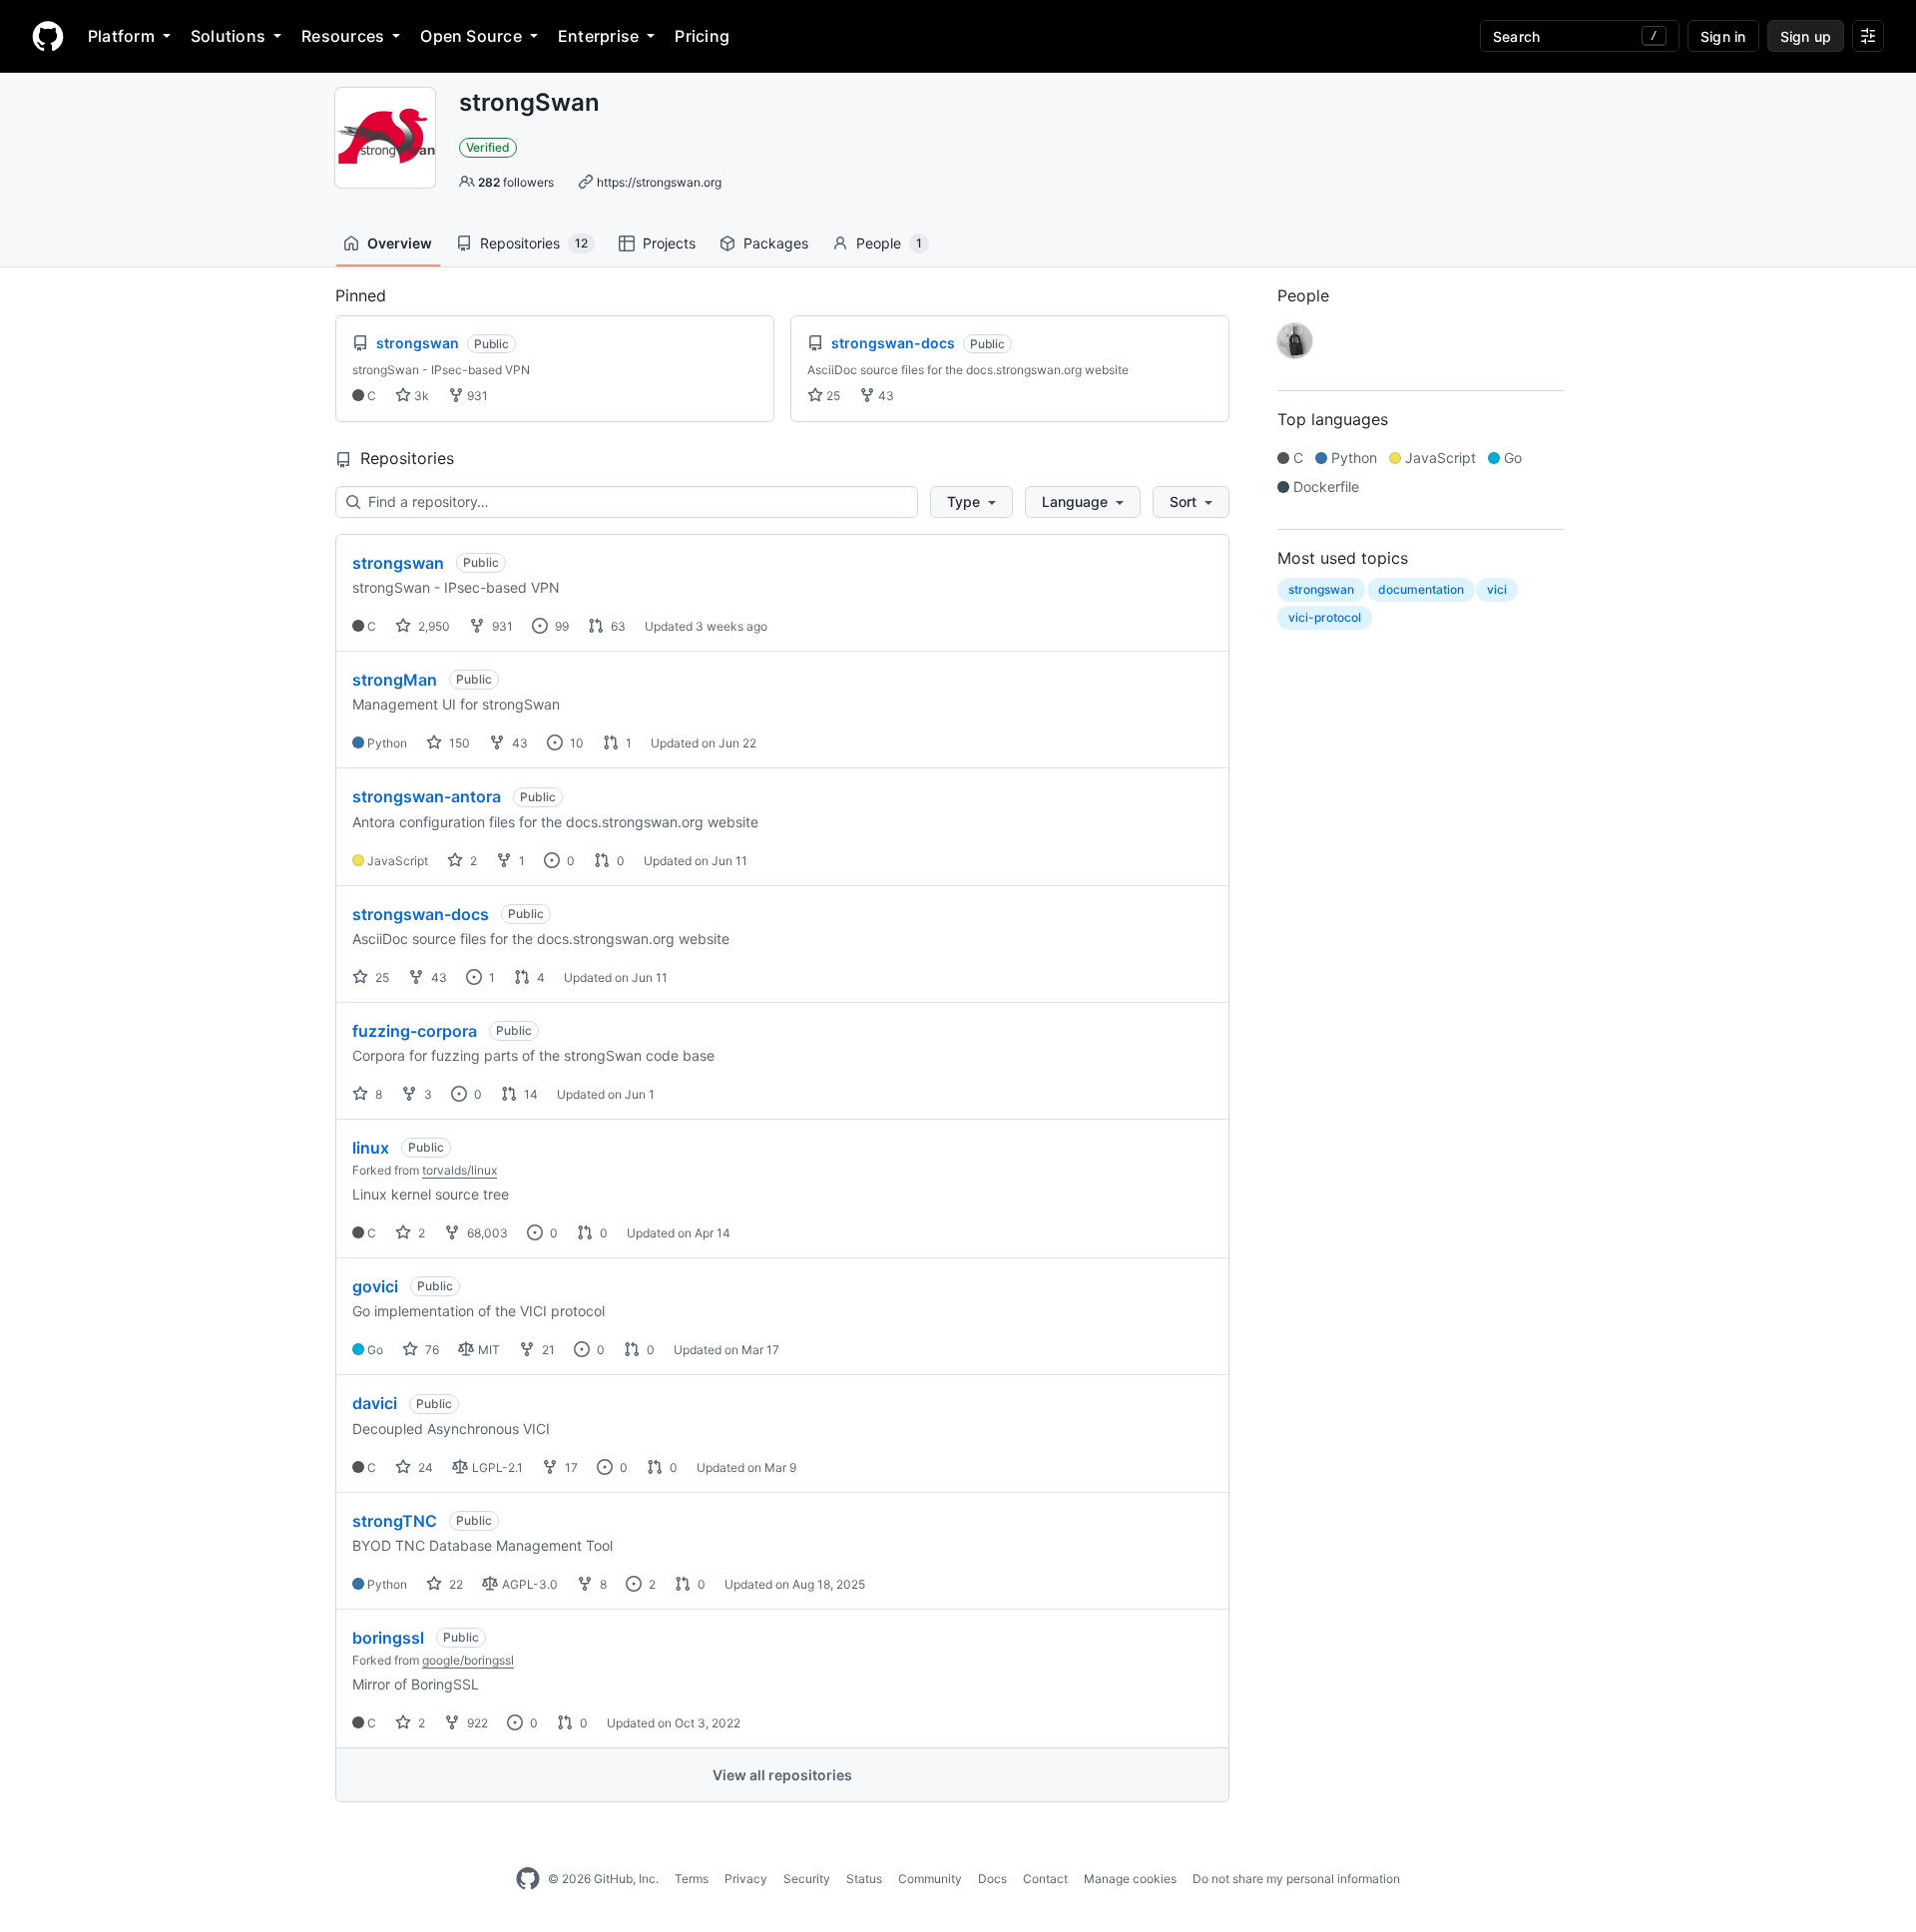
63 (617, 626)
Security (807, 1879)
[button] (971, 502)
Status (864, 1879)
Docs (992, 1879)
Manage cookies (1130, 1879)
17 (570, 1467)
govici (375, 1286)
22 (455, 1584)
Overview (400, 243)
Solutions (228, 36)
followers (516, 182)
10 (575, 743)
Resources (343, 36)
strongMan (395, 680)
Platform (121, 36)
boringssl (388, 1638)
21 (547, 1350)
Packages (776, 243)
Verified (488, 147)
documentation (1421, 589)
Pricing (702, 36)
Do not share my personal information (1296, 1879)
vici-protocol (1325, 617)
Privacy (746, 1879)
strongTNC (395, 1521)
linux (371, 1148)
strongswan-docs (421, 914)
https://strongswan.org (659, 182)
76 (431, 1350)
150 (458, 743)
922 (476, 1723)
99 (560, 626)
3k (420, 396)
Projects (669, 243)
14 (529, 1094)
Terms (692, 1879)
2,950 (433, 626)
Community (930, 1879)
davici (375, 1403)
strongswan (398, 563)
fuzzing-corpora (415, 1031)
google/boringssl (468, 1660)
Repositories (534, 243)
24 (424, 1467)
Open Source (471, 36)
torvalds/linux (460, 1170)
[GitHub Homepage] (528, 1879)
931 (476, 396)
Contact (1045, 1879)
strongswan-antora (427, 796)
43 (885, 396)
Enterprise (598, 36)
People (889, 243)
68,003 (486, 1233)
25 (832, 396)
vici (1497, 589)
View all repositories (782, 1775)
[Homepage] (48, 36)
